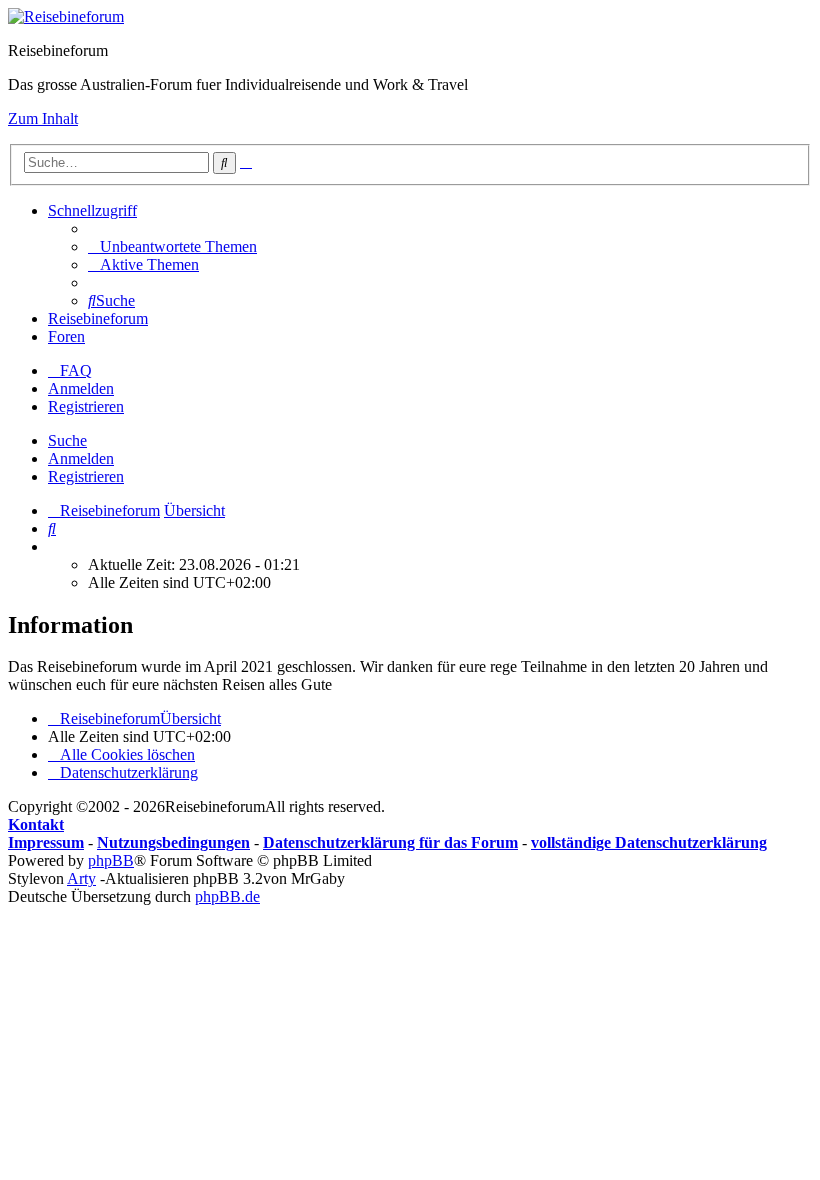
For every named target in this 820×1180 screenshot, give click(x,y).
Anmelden (81, 458)
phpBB (111, 860)
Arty (81, 878)
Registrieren (86, 476)
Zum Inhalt (43, 118)
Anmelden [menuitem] (81, 388)
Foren (66, 336)
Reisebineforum (98, 318)
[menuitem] (172, 246)
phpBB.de (227, 896)
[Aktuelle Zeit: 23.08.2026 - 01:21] (54, 546)
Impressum (46, 842)
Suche (67, 440)
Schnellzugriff (92, 210)
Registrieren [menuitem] (86, 406)
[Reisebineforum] (66, 16)
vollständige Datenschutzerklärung (649, 842)
